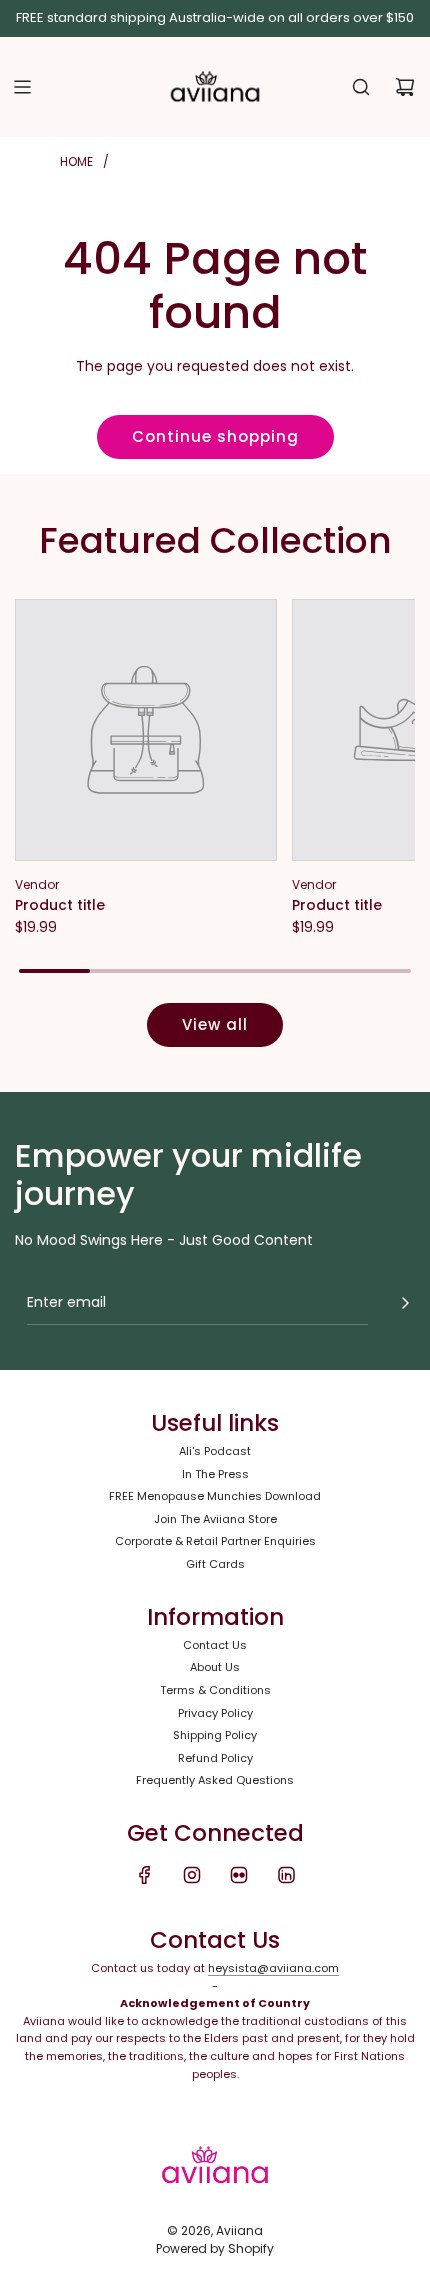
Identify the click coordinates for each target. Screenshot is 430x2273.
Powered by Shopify (215, 2248)
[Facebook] (145, 1875)
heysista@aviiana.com (273, 1968)
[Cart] (405, 87)
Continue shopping (215, 436)
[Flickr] (239, 1875)
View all (215, 1024)
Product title (60, 905)
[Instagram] (192, 1875)
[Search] (361, 87)
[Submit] (405, 1303)
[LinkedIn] (286, 1875)
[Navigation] (22, 87)
